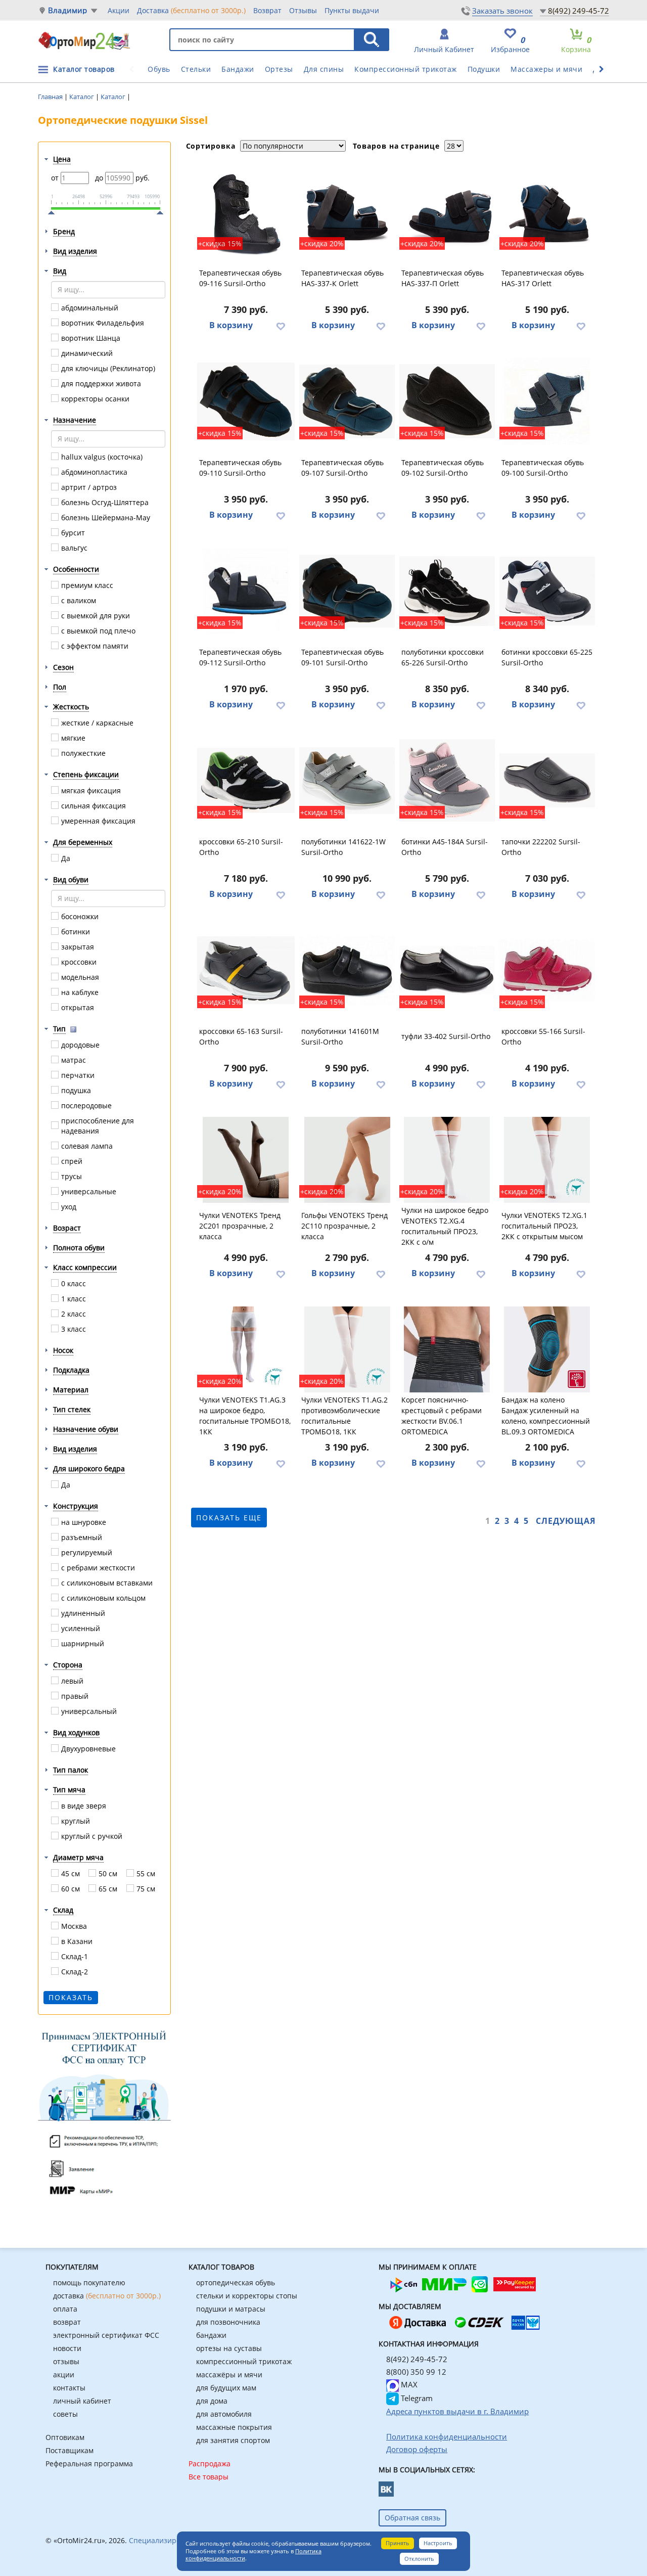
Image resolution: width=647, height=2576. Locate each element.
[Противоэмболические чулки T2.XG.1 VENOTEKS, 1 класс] (547, 1160)
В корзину (231, 325)
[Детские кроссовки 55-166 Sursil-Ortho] (547, 970)
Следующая (566, 1521)
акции (64, 2375)
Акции (119, 10)
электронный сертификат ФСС (106, 2335)
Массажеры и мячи (546, 69)
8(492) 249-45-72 (579, 11)
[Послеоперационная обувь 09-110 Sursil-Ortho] (246, 401)
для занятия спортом (233, 2440)
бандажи (211, 2335)
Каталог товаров (84, 69)
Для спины (324, 69)
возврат (67, 2322)
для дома (212, 2401)
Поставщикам (70, 2450)
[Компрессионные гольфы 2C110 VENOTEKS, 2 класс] (347, 1160)
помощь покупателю (89, 2283)
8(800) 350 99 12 (416, 2372)
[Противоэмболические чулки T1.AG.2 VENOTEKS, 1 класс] (347, 1349)
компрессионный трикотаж (244, 2361)
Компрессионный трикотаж (406, 69)
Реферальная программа (89, 2464)
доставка (107, 2296)
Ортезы (279, 69)
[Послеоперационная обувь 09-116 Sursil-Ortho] (246, 212)
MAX (408, 2384)
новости (67, 2348)
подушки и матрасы (231, 2309)
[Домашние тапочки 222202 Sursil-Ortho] (547, 781)
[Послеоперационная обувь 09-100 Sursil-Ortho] (547, 401)
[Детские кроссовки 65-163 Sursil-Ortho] (246, 970)
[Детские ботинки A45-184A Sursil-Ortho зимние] (447, 781)
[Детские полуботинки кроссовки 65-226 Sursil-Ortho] (447, 591)
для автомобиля (224, 2414)
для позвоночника (228, 2322)
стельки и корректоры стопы (247, 2296)
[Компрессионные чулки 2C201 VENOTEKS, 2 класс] (246, 1160)
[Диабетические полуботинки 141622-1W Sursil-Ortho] (347, 781)
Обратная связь (412, 2518)
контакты (69, 2388)
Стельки (196, 69)
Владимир (68, 10)
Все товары (209, 2477)
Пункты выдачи (352, 10)
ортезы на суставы (229, 2348)
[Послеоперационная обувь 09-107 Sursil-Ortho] (347, 401)
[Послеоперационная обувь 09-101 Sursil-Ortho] (347, 591)
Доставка (191, 10)
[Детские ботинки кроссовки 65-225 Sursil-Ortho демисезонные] (547, 591)
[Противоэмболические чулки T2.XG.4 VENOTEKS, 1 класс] (447, 1160)
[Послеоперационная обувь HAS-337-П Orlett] (447, 212)
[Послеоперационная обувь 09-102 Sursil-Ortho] (447, 401)
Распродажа (210, 2464)
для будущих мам (226, 2388)
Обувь (159, 69)
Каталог (82, 97)
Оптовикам (65, 2437)
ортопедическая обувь (236, 2283)
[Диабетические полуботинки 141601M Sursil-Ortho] (347, 970)
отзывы (66, 2361)
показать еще (229, 1518)
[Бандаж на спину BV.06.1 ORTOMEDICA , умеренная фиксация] (447, 1349)
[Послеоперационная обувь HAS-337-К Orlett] (347, 212)
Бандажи (238, 69)
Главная (51, 97)
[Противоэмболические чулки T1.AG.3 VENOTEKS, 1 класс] (246, 1349)
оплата (65, 2309)
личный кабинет (82, 2401)
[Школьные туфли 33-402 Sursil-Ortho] (447, 970)
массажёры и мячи (229, 2375)
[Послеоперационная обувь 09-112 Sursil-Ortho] (246, 591)
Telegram (416, 2398)
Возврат (267, 10)
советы (65, 2414)
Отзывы (303, 10)
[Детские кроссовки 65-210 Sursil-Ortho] (246, 781)
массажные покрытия (234, 2427)
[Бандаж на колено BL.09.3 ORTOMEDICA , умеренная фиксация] (547, 1349)
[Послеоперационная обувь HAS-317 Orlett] (547, 212)
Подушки (484, 69)
